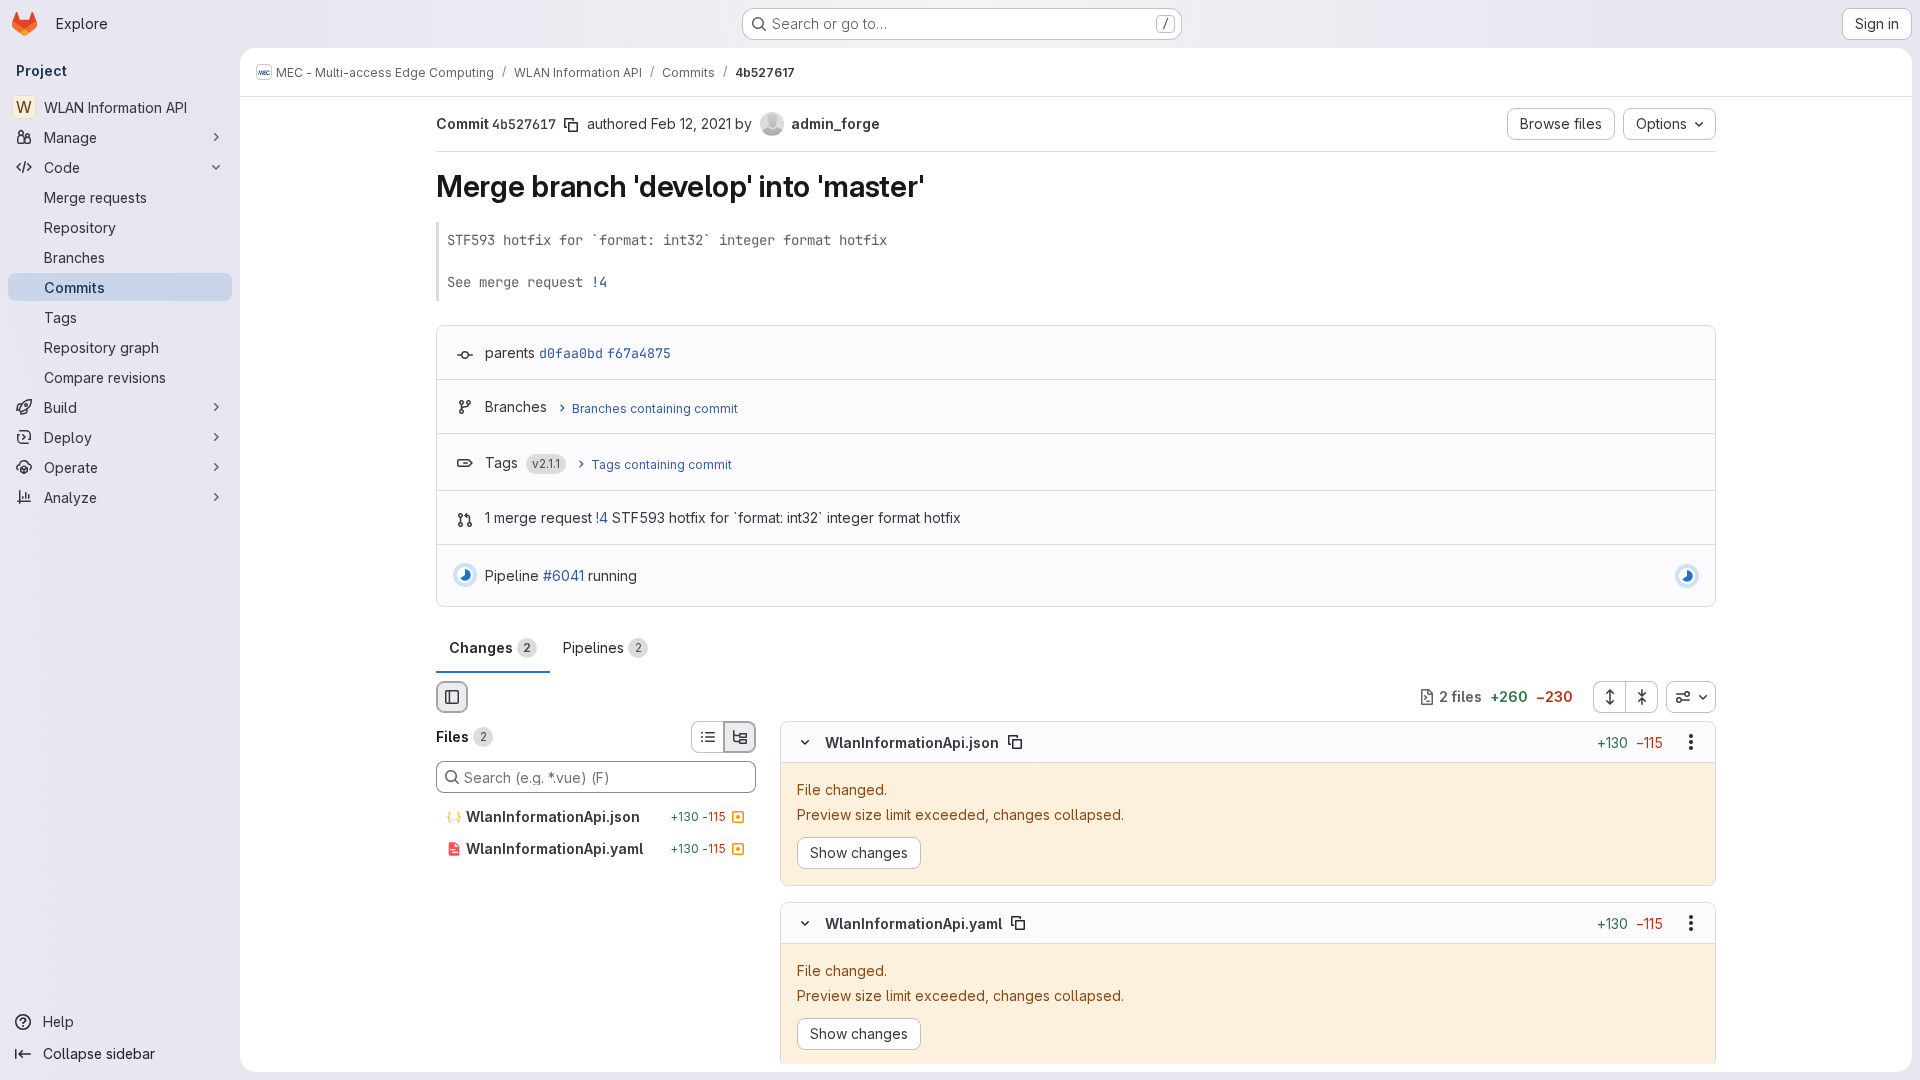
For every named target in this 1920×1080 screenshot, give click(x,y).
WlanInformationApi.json (912, 741)
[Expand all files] (1609, 697)
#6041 (563, 575)
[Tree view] (740, 737)
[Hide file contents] (805, 742)
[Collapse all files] (1642, 697)
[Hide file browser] (452, 697)
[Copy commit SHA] (571, 125)
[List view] (707, 737)
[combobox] (1691, 697)
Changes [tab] (490, 647)
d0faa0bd (571, 353)
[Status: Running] (465, 575)
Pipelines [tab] (602, 647)
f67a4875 (639, 353)
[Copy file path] (1015, 742)
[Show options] (1691, 742)
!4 (599, 282)
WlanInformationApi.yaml (913, 922)
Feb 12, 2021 (691, 123)
